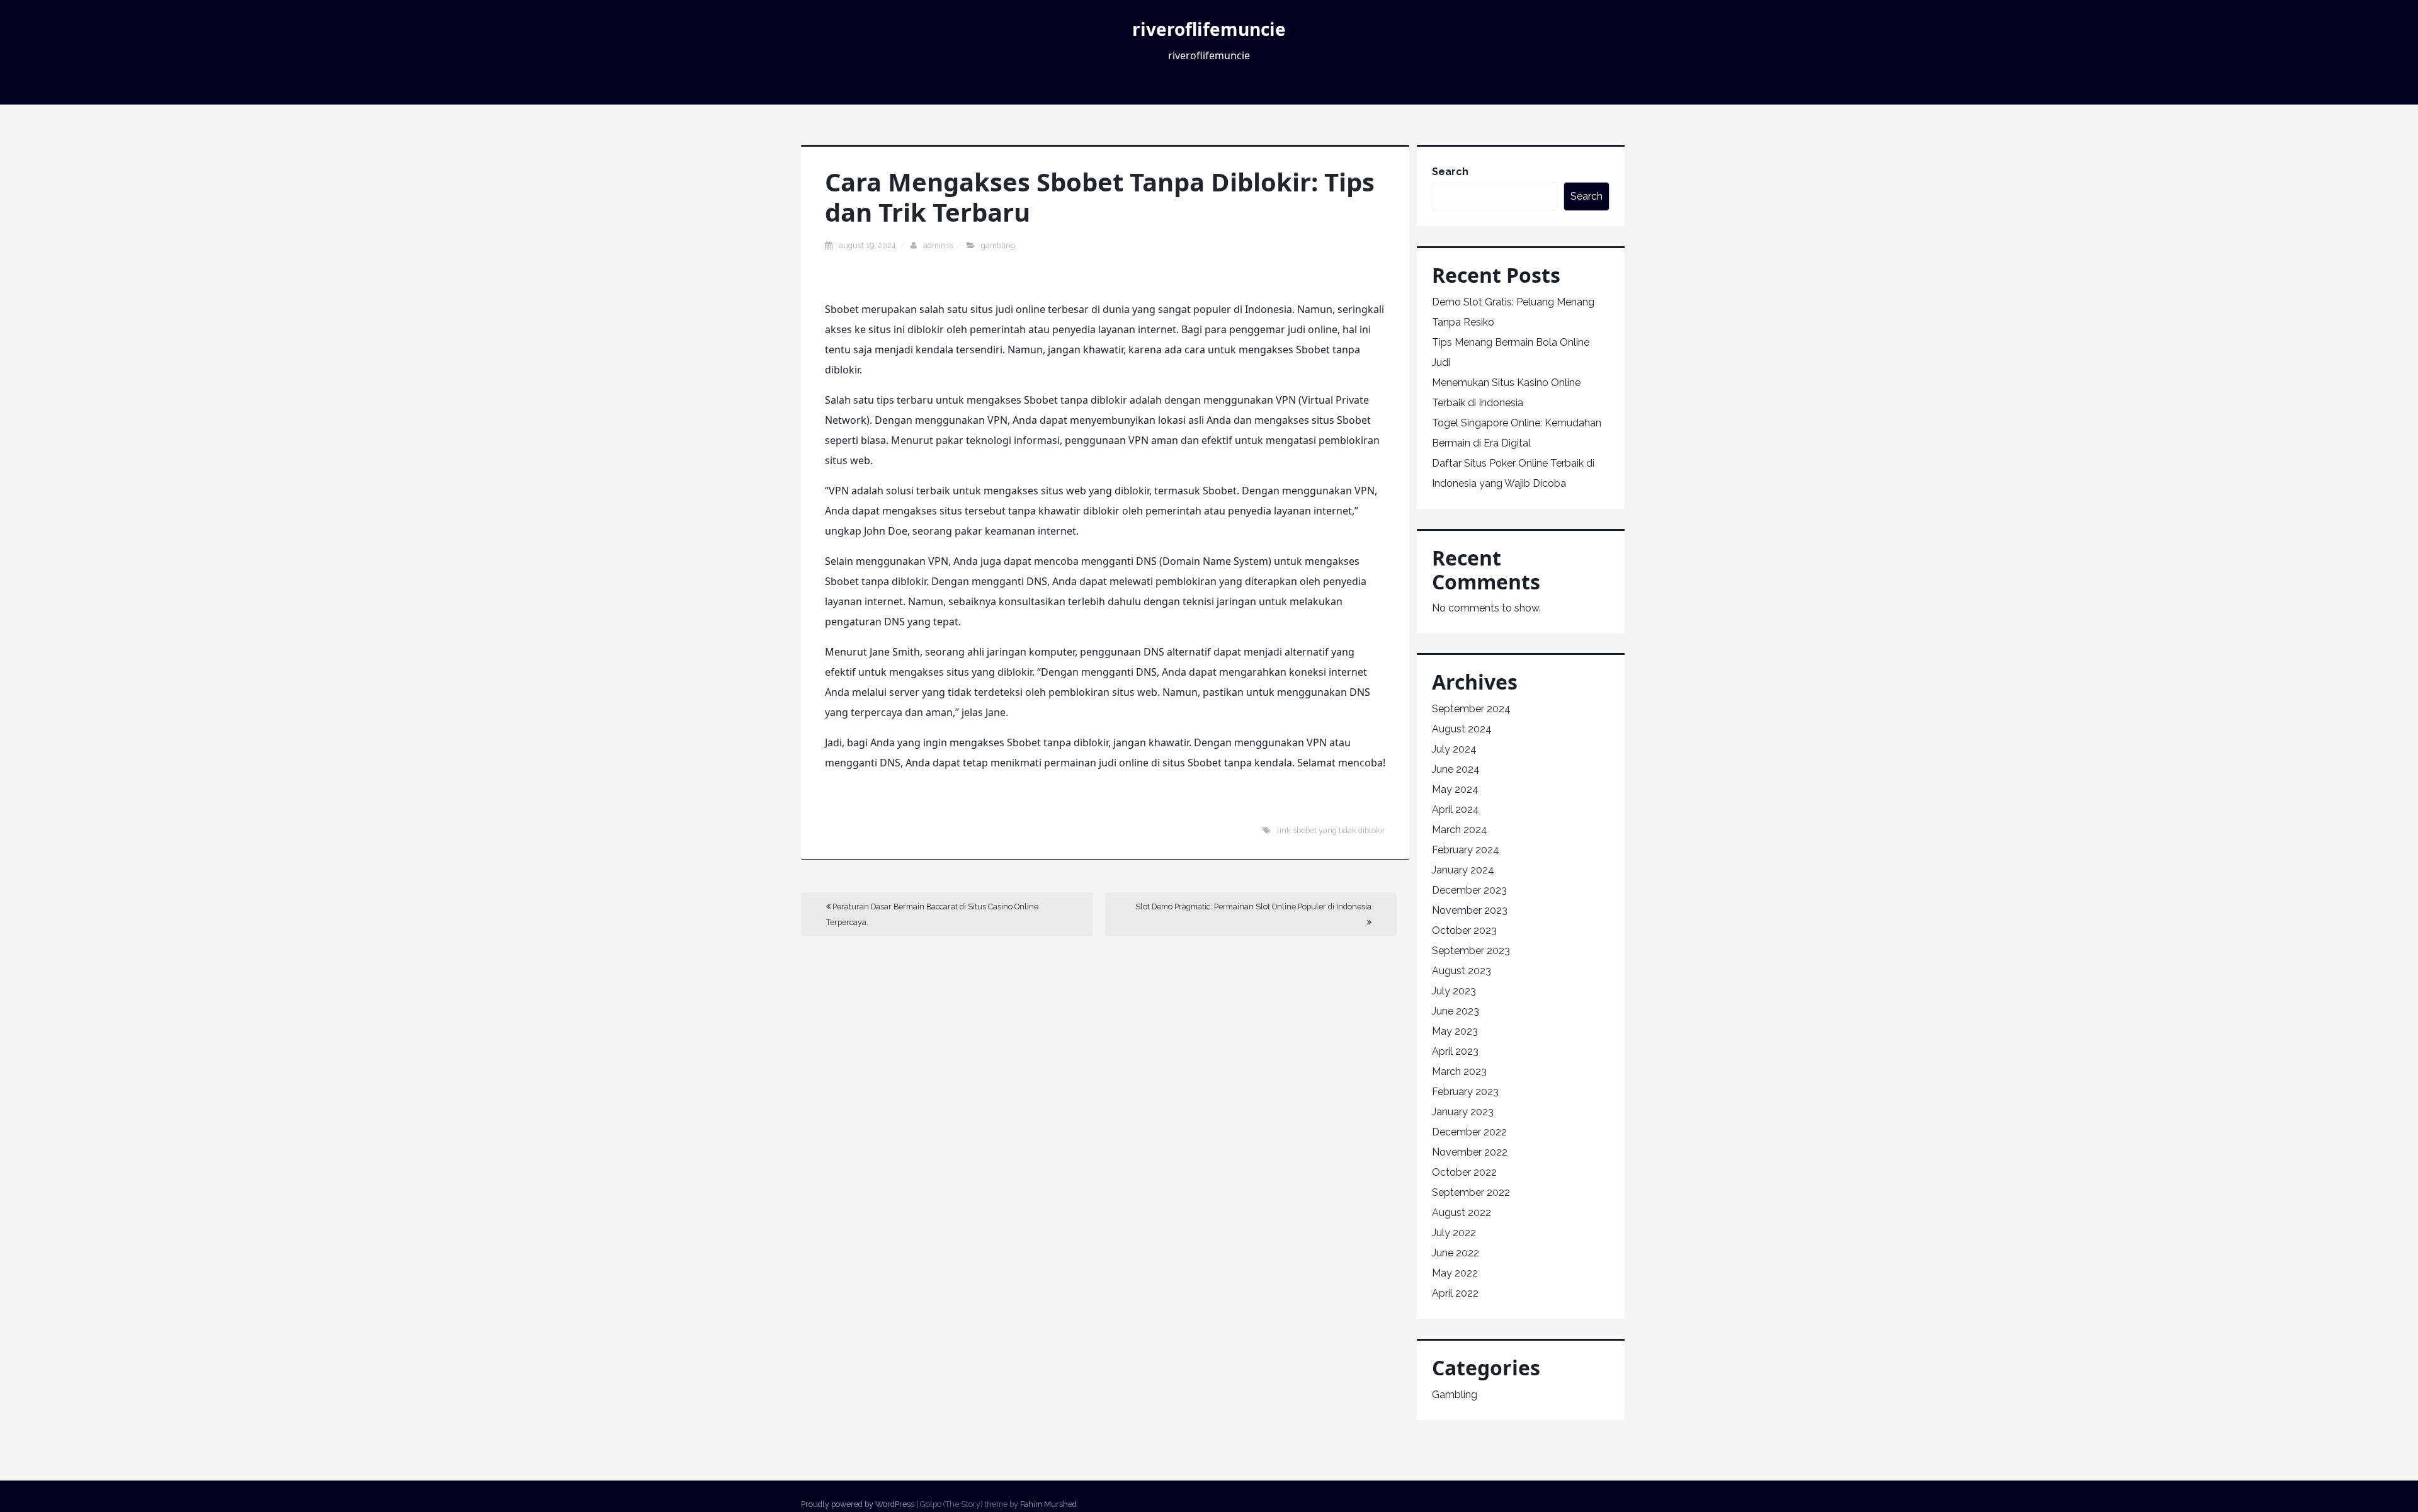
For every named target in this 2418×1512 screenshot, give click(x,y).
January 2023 (1463, 1112)
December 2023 (1469, 890)
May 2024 (1455, 789)
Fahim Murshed (1048, 1504)
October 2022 (1464, 1172)
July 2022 (1454, 1233)
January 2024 (1463, 870)
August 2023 (1462, 971)
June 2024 (1456, 769)
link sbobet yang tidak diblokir (1331, 830)
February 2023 (1465, 1092)
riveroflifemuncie (1209, 29)
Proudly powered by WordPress (858, 1504)
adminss (938, 245)
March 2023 (1459, 1071)
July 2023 (1454, 991)
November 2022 (1470, 1152)
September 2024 (1471, 709)
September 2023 (1471, 951)
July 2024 (1454, 749)
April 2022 (1455, 1293)
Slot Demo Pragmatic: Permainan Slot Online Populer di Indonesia (1253, 907)
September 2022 (1471, 1192)
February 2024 (1466, 850)
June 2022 (1456, 1253)
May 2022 (1455, 1273)
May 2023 (1455, 1031)
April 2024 (1456, 810)
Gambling (998, 245)
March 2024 (1460, 830)
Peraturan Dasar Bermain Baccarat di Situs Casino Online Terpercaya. (932, 914)
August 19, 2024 (868, 245)
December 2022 (1469, 1132)
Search (1450, 172)
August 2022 (1462, 1213)
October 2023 (1464, 930)
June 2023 (1456, 1011)
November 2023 (1470, 910)
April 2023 (1455, 1051)
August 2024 (1462, 729)
